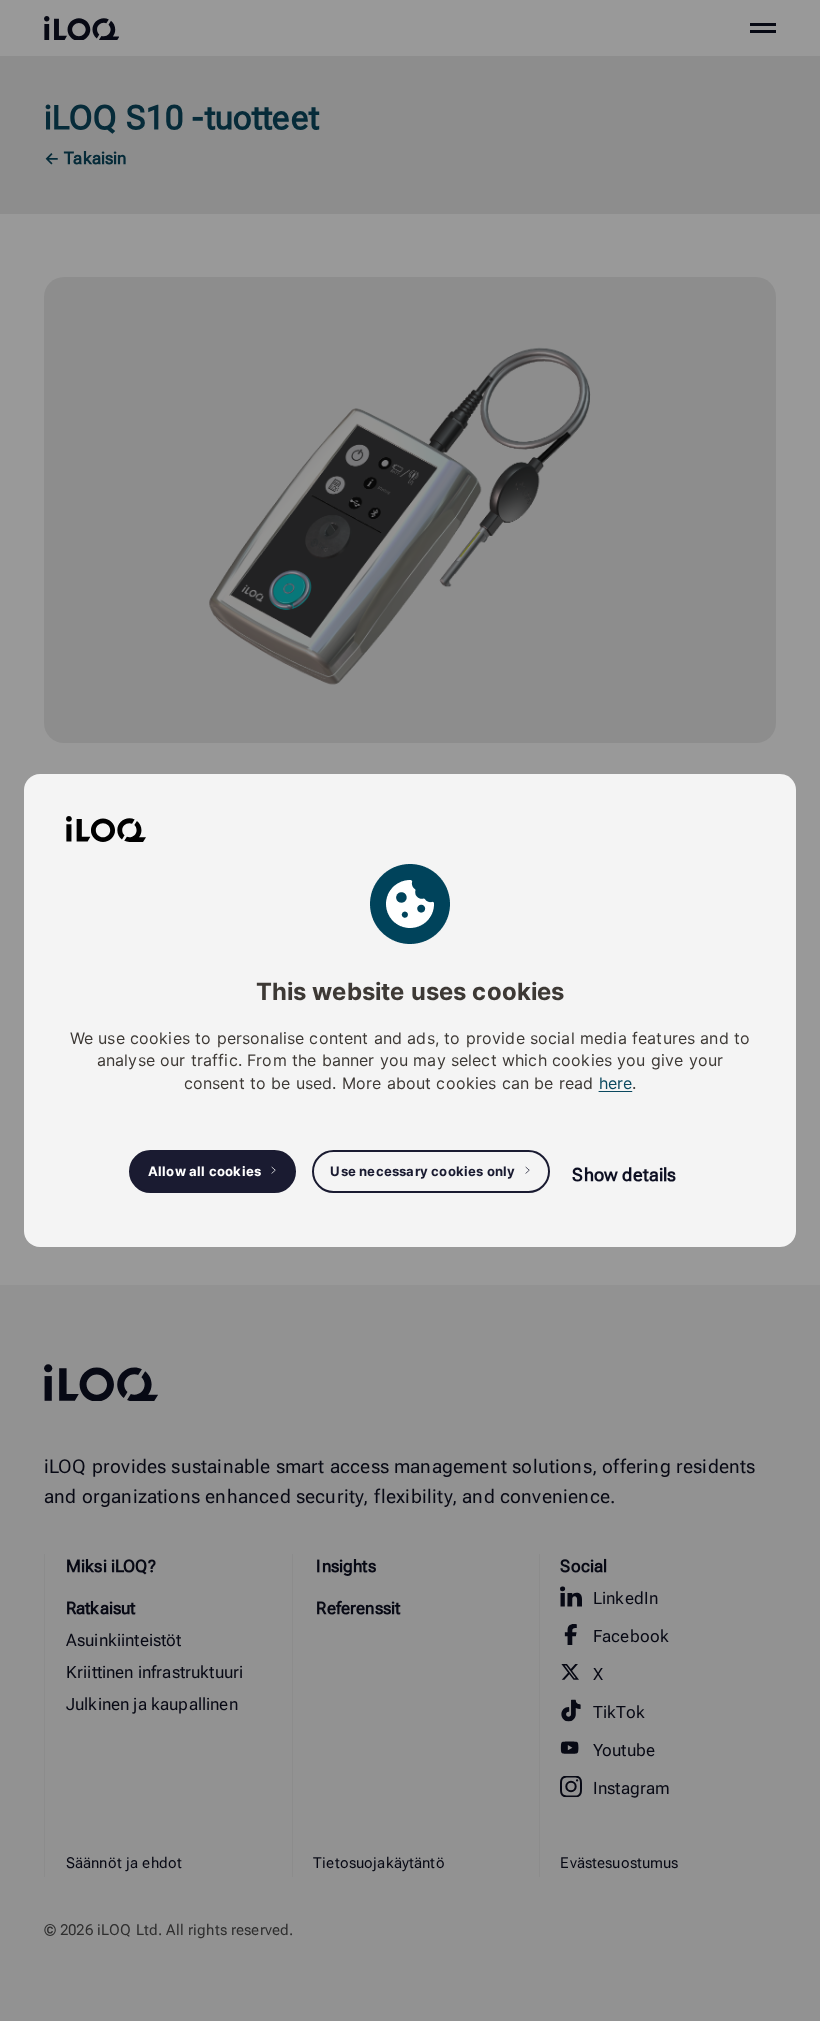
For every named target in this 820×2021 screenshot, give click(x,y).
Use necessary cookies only (422, 1171)
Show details (624, 1174)
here (616, 1083)
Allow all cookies (204, 1171)
